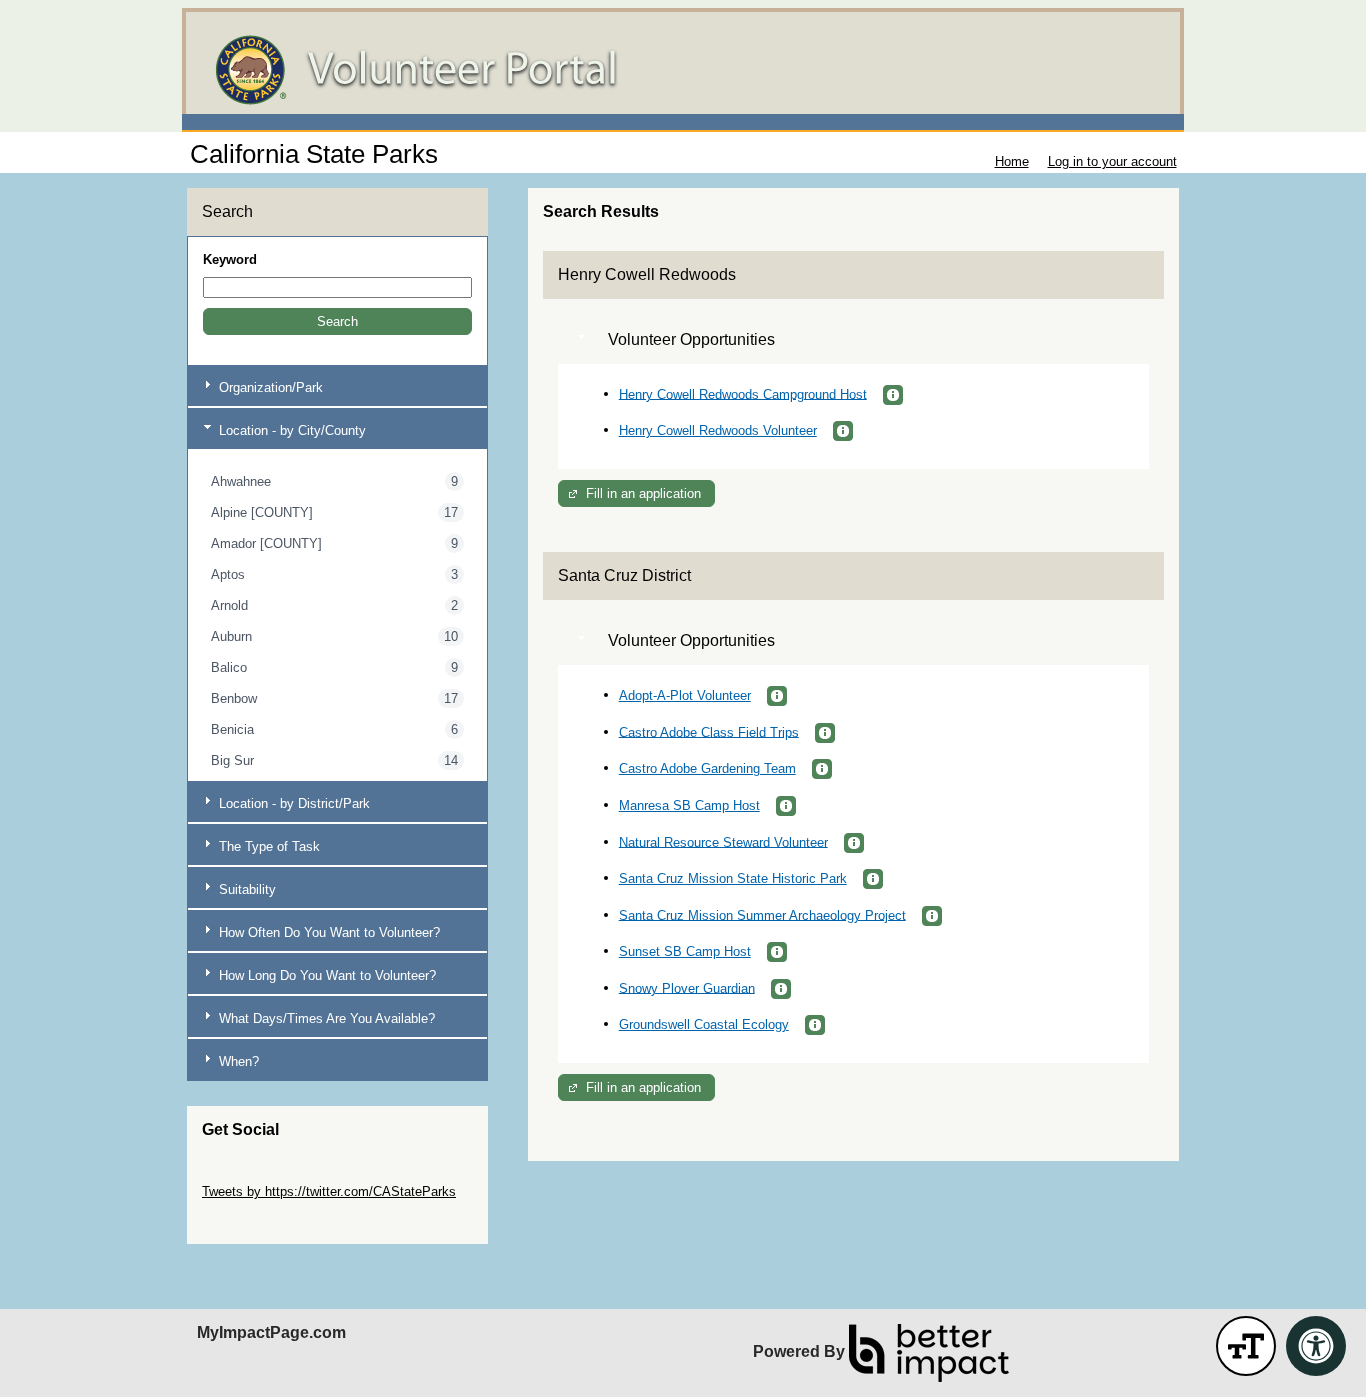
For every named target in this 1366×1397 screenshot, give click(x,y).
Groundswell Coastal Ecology (704, 1024)
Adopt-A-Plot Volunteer (685, 695)
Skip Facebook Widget (267, 1221)
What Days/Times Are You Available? (325, 1018)
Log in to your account (1112, 161)
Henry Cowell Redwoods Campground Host (743, 393)
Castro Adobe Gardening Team (707, 768)
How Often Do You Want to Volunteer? (327, 932)
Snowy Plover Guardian (687, 987)
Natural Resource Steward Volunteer (723, 841)
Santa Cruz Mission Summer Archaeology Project (762, 914)
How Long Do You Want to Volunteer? (325, 975)
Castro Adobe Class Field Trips (709, 731)
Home (1012, 161)
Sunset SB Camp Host (685, 951)
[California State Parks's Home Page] (683, 70)
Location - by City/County (290, 430)
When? (237, 1061)
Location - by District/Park (292, 803)
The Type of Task (267, 846)
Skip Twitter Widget (258, 1176)
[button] (337, 321)
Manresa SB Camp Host (689, 805)
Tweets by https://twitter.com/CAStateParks (329, 1191)
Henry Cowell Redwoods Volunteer (718, 430)
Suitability (245, 889)
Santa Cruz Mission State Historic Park (733, 878)
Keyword (230, 259)
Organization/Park (269, 387)
